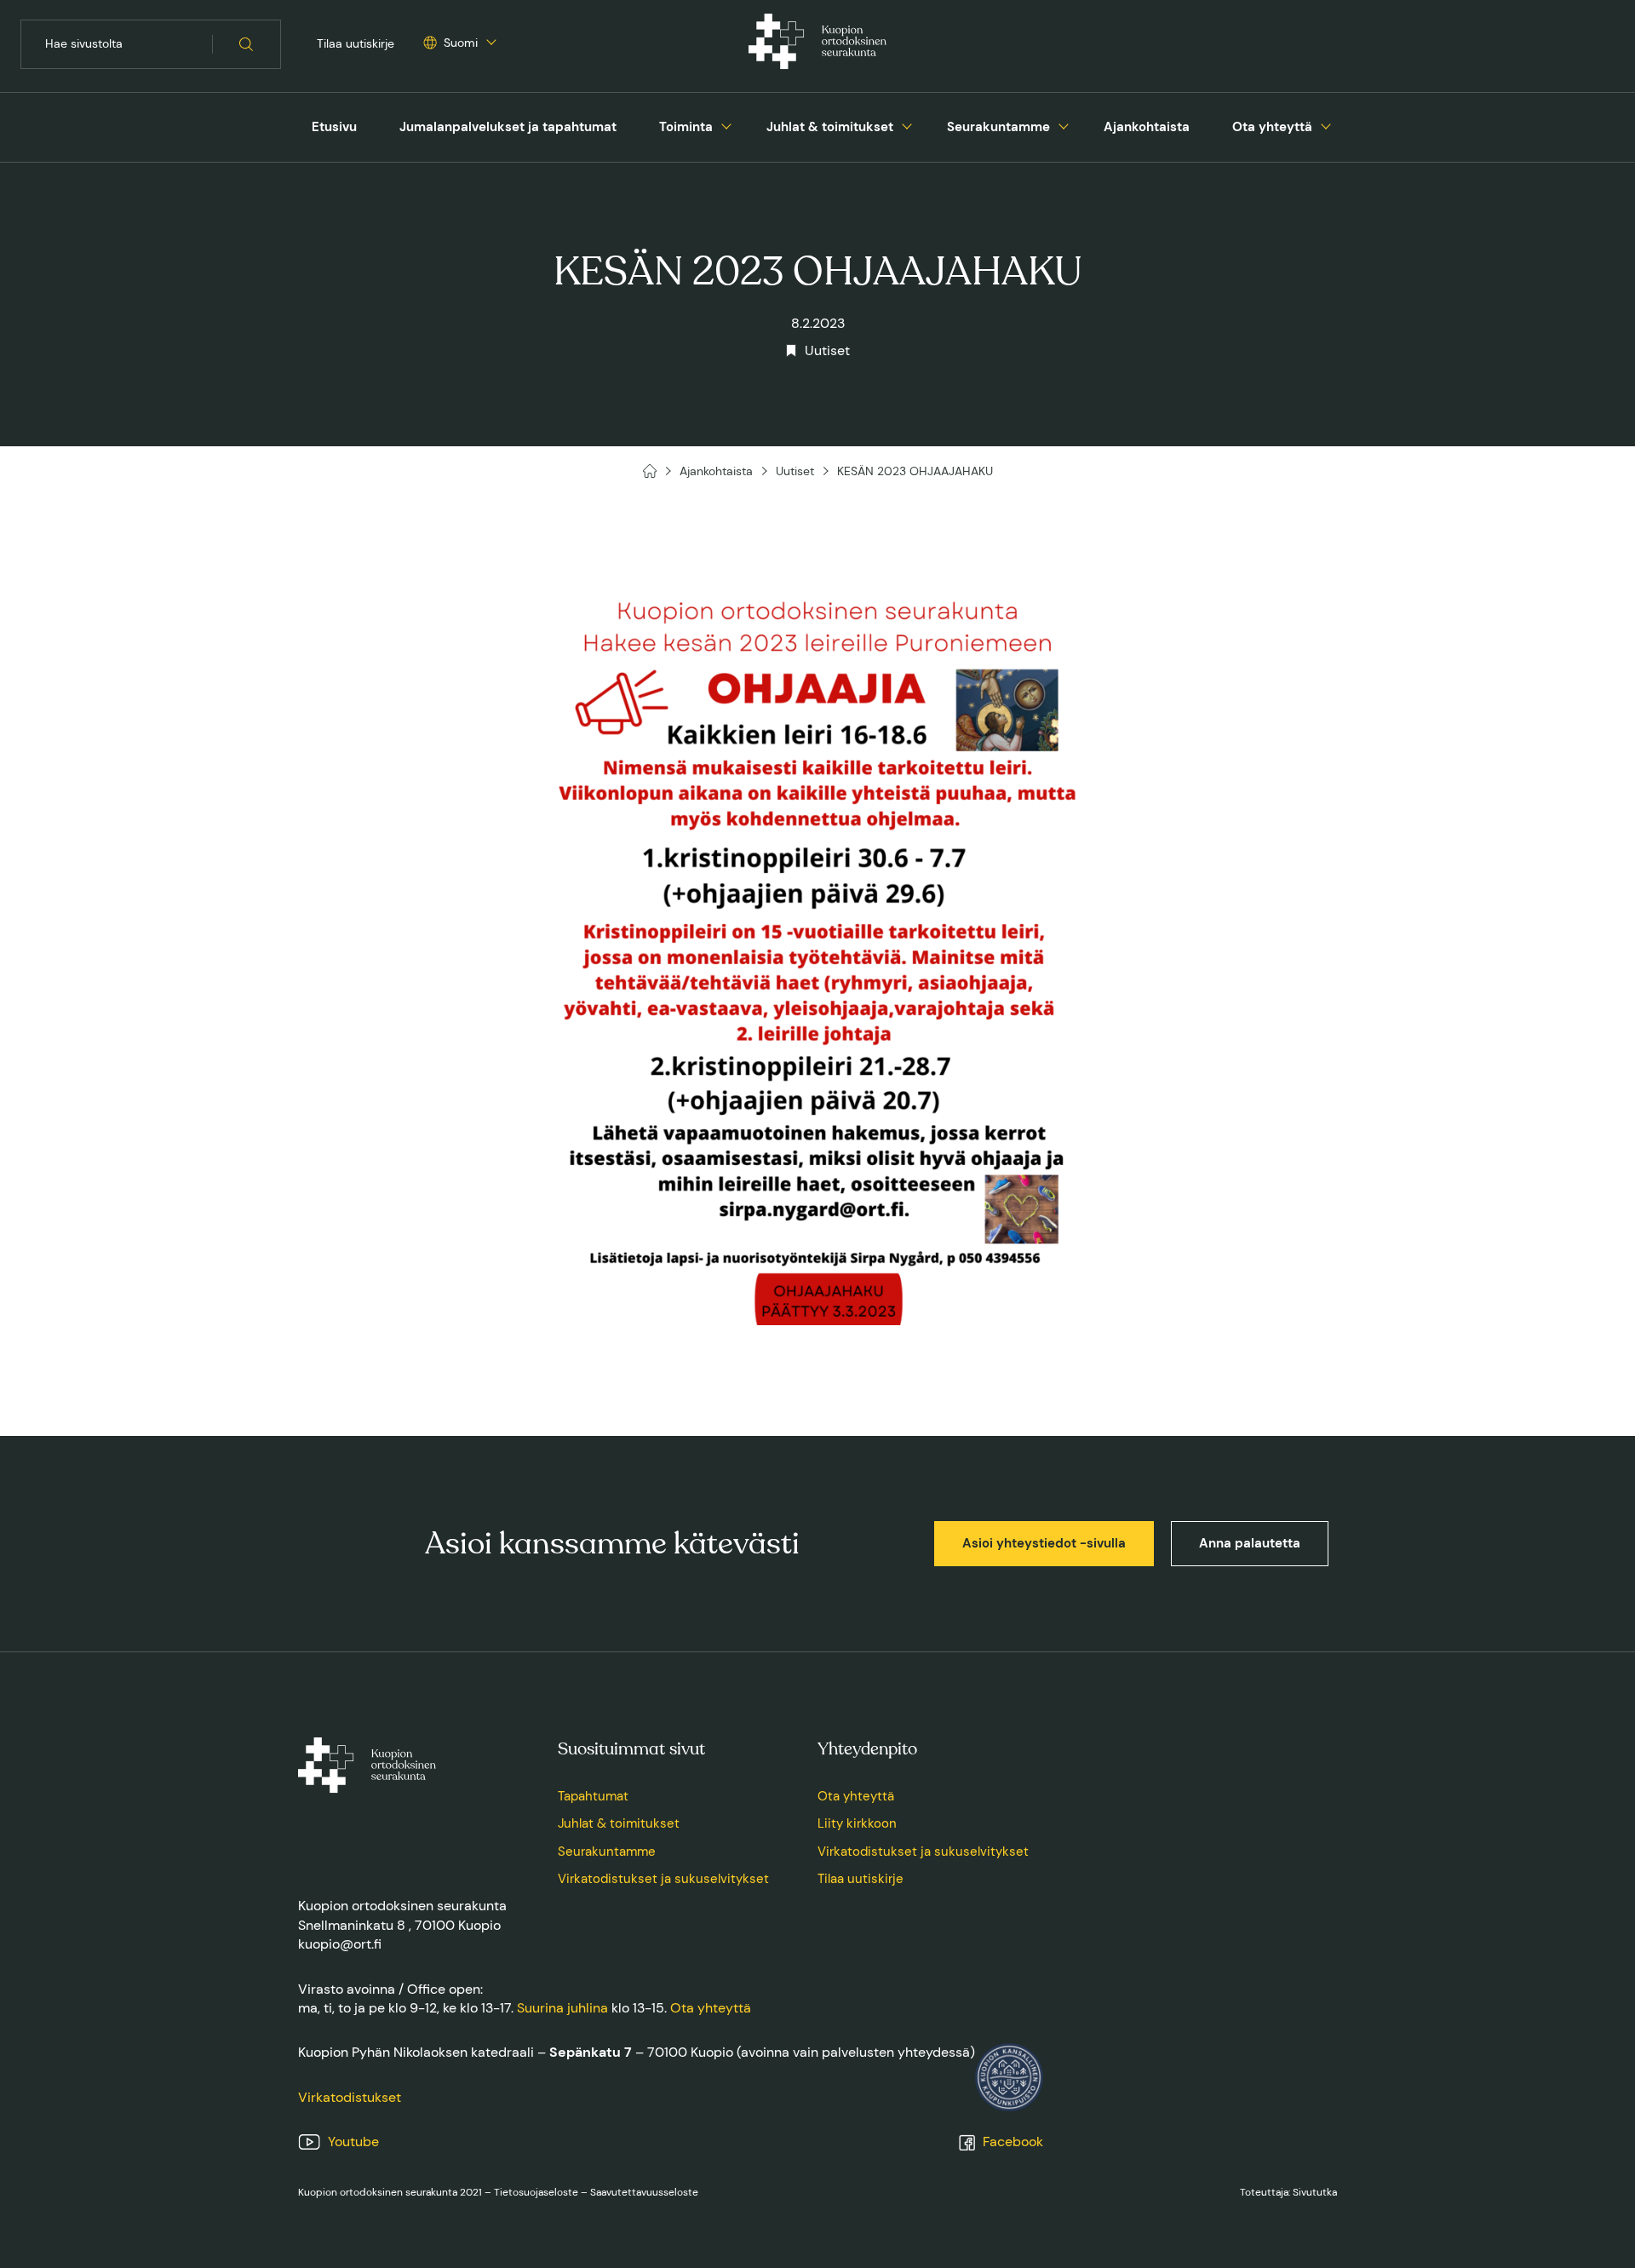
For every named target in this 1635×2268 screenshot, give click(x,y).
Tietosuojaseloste (536, 2192)
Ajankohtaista (1147, 127)
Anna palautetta (1250, 1543)
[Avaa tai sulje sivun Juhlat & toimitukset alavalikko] (907, 124)
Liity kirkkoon (857, 1823)
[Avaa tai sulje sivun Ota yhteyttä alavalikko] (1326, 124)
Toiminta (686, 127)
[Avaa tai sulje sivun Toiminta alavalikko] (726, 124)
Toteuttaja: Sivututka (1288, 2192)
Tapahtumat (593, 1796)
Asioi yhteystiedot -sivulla (1044, 1543)
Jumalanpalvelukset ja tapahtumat (508, 127)
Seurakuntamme (998, 127)
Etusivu (334, 127)
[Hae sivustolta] (247, 44)
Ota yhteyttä (1272, 127)
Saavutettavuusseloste (644, 2192)
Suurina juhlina (562, 2008)
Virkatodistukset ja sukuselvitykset (663, 1879)
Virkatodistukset (350, 2097)
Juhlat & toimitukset (830, 127)
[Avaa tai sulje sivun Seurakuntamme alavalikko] (1064, 124)
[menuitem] (334, 127)
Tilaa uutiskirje (356, 43)
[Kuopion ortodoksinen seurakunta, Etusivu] (817, 44)
